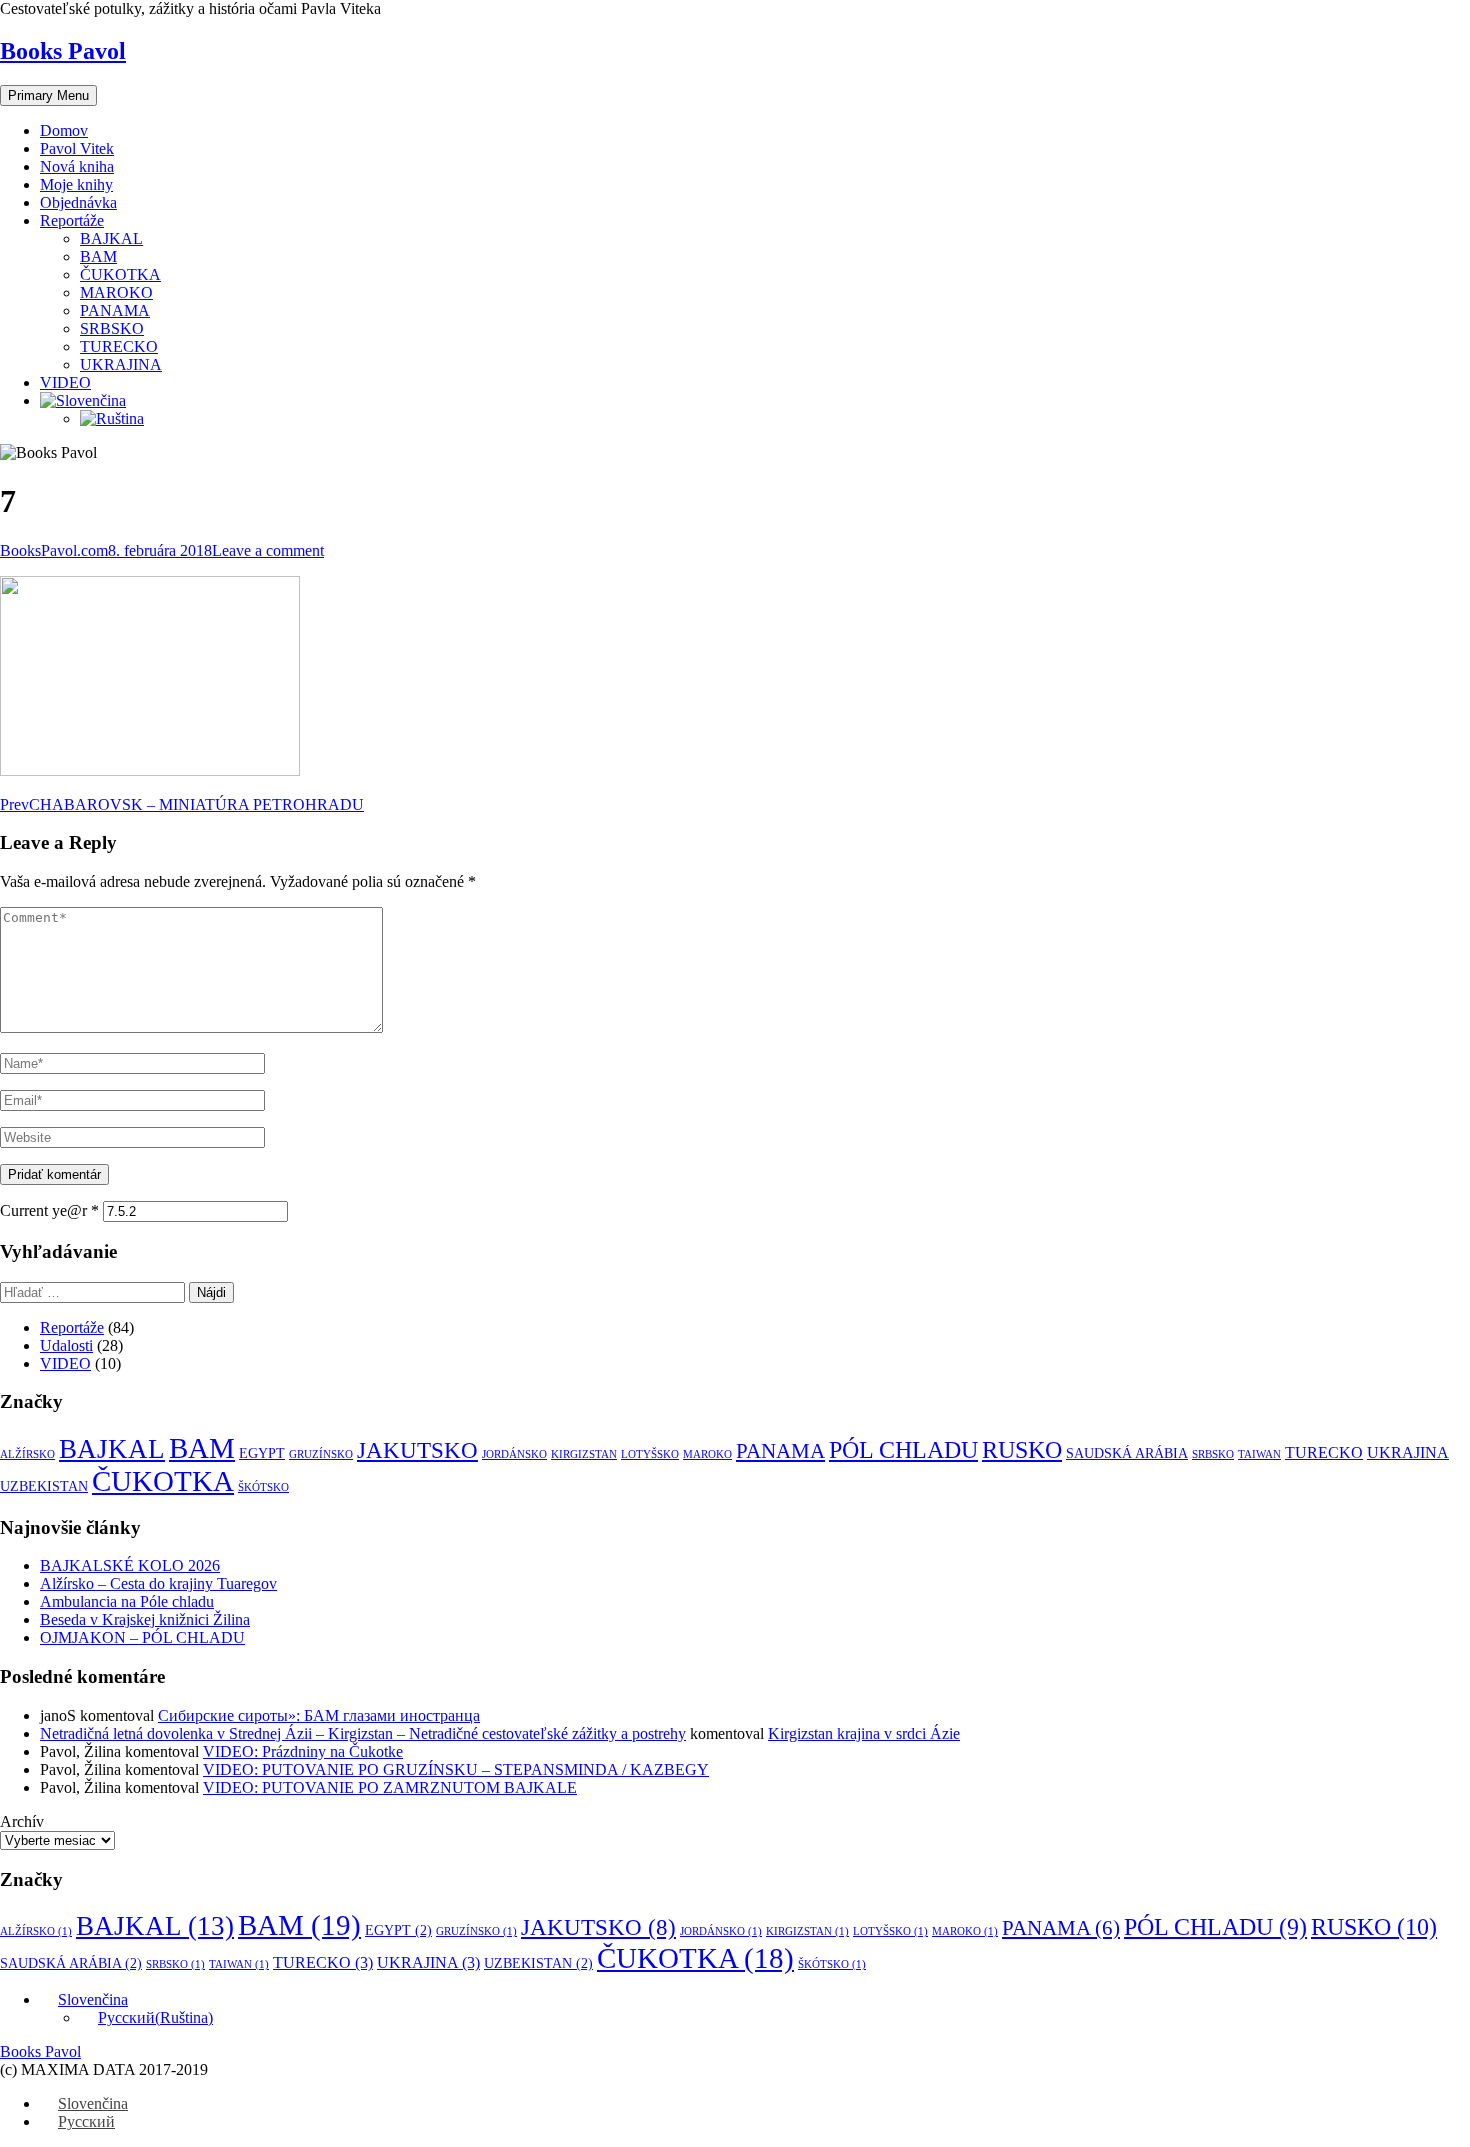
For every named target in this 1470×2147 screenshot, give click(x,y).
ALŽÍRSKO (27, 1454)
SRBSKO (112, 328)
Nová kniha (77, 166)
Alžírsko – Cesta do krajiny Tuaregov (158, 1583)
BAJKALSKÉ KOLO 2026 (130, 1565)
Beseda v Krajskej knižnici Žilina (145, 1619)
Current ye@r (49, 1210)
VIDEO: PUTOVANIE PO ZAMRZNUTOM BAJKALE (390, 1787)
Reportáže (72, 220)
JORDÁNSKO (514, 1454)
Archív (22, 1821)
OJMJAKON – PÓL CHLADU (142, 1637)
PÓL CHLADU (903, 1450)
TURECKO (119, 346)
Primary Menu (48, 95)
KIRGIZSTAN (584, 1454)
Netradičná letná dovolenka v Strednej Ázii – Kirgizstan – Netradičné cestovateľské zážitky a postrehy (363, 1733)
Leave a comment (268, 550)
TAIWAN (1259, 1454)
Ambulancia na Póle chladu (127, 1601)
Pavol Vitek (77, 148)
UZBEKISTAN (44, 1486)
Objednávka (78, 202)
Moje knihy (76, 184)
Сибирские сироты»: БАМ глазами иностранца (319, 1715)
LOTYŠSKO (650, 1454)
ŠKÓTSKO (263, 1487)
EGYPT (262, 1453)
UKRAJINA (121, 364)
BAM (98, 256)
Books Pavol (63, 51)
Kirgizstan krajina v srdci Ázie (864, 1733)
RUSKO (1022, 1449)
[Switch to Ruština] (112, 418)
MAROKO (116, 292)
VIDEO (65, 382)
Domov (64, 130)
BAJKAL (111, 238)
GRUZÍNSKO (321, 1454)
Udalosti (66, 1345)
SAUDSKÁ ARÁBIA (1127, 1453)
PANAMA (115, 310)
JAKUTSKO (417, 1450)
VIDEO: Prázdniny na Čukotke (303, 1751)
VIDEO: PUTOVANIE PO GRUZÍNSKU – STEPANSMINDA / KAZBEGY (456, 1769)
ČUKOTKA (120, 274)
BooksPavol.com (54, 550)
